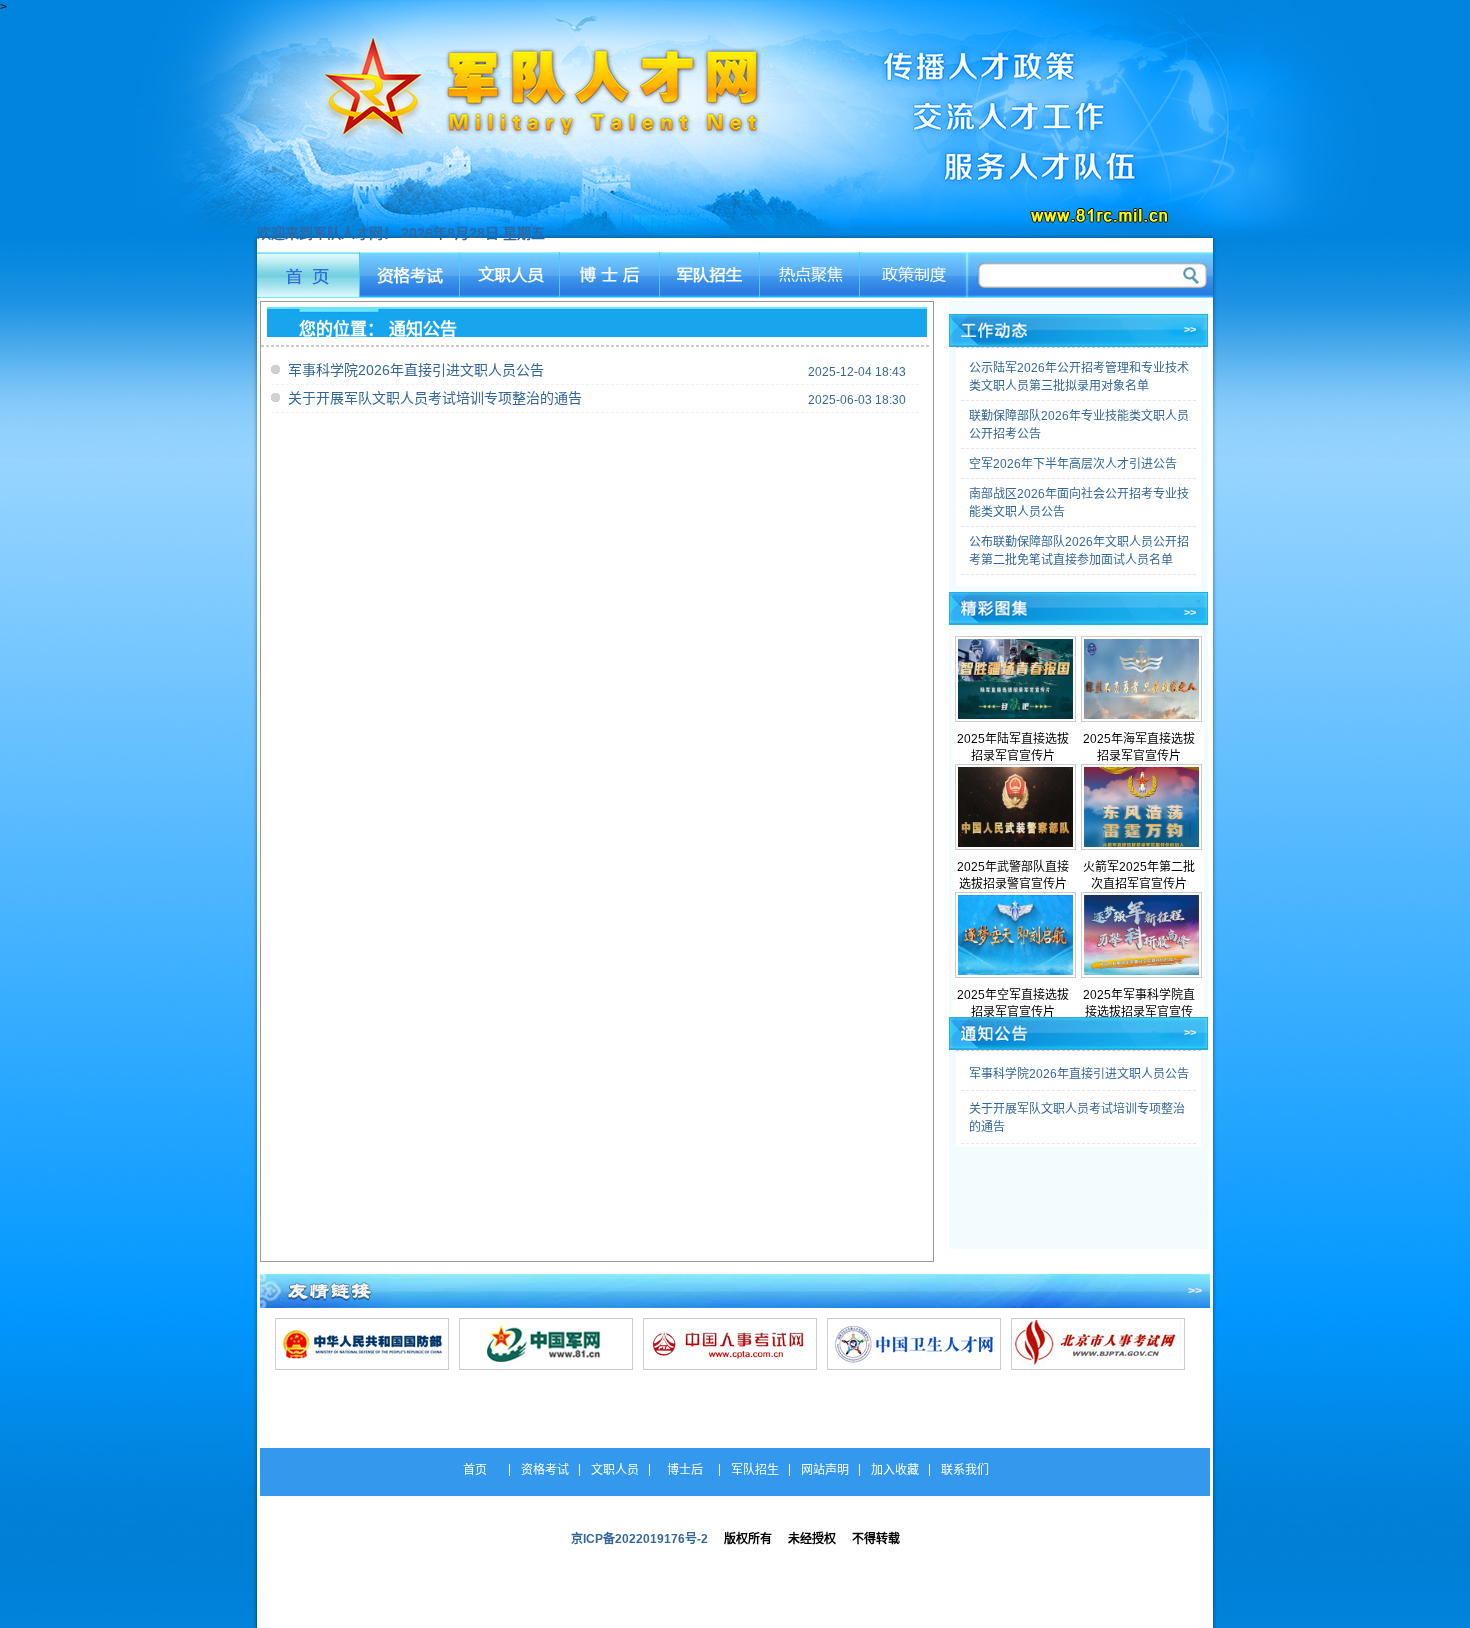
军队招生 (711, 274)
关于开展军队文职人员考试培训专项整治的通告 (435, 398)
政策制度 (915, 274)
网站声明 (825, 1470)
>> (1190, 329)
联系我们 (965, 1470)
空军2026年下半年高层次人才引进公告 (1073, 464)
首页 (307, 274)
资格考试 (408, 274)
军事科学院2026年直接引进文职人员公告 (416, 370)
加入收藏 (895, 1470)
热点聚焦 (812, 274)
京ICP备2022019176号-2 (639, 1539)
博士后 (610, 274)
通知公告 (423, 329)
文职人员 (509, 274)
